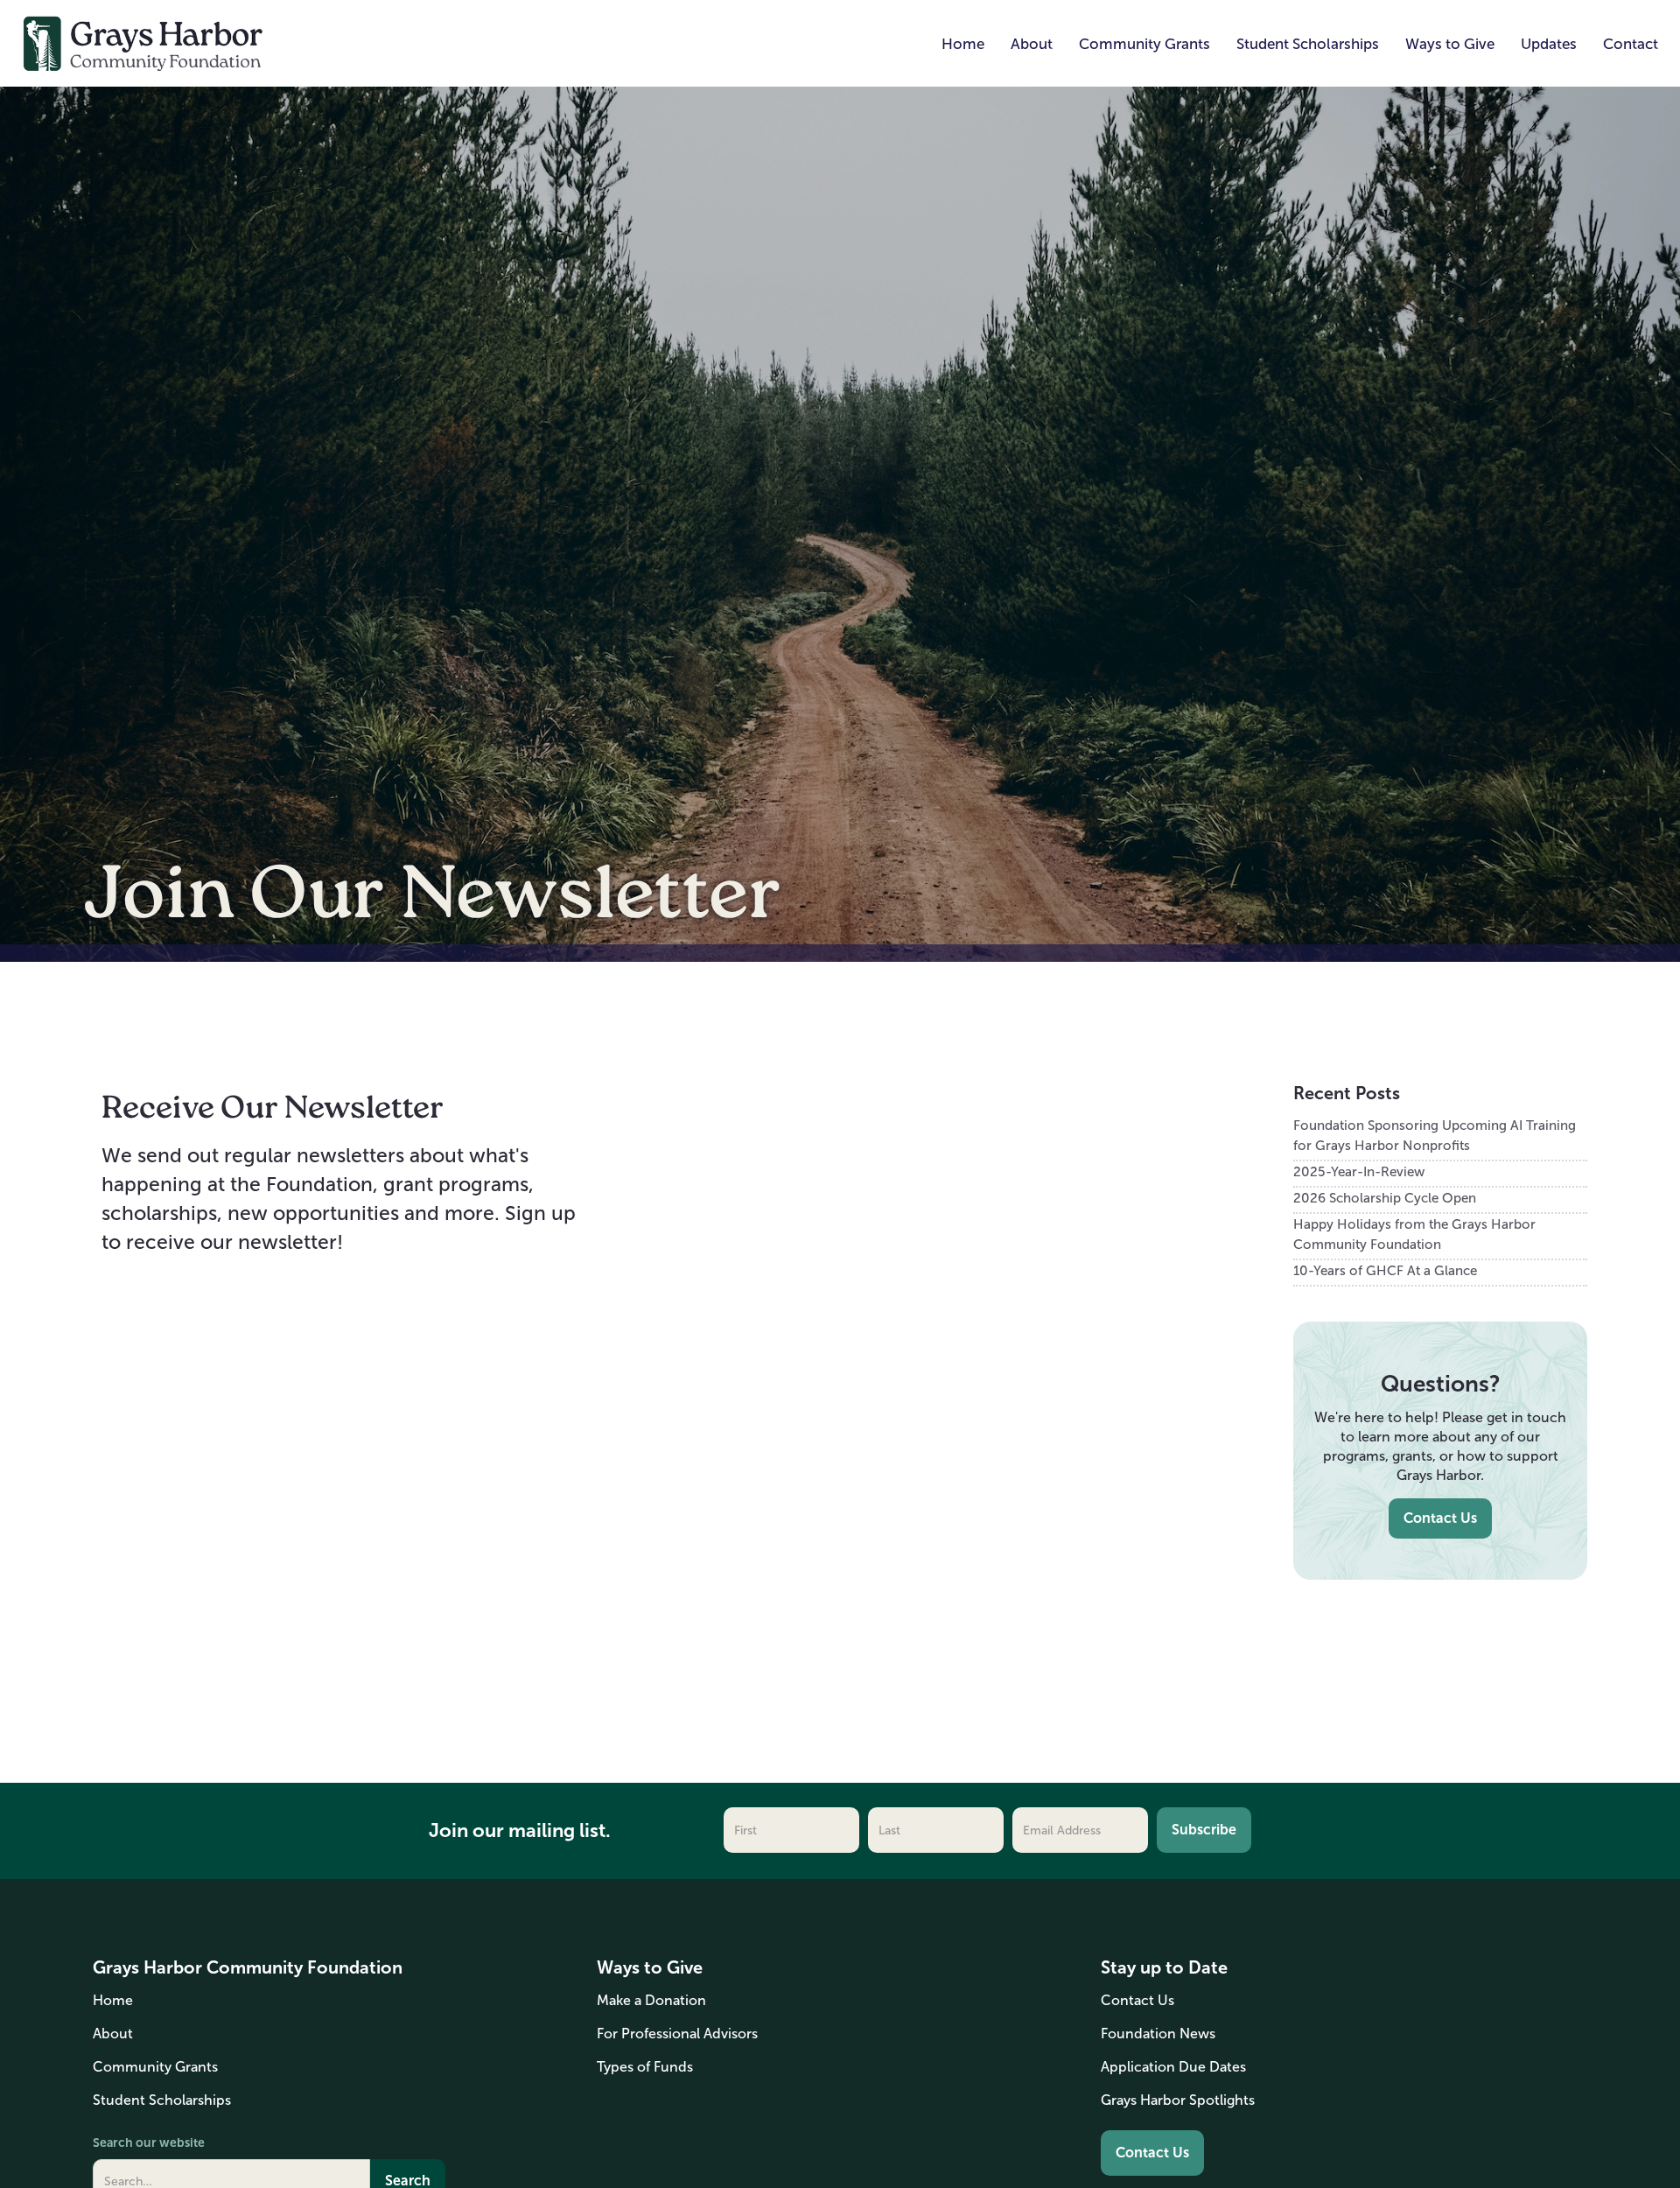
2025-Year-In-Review (1359, 1171)
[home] (143, 42)
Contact (1631, 44)
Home (963, 44)
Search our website (149, 2142)
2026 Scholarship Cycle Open (1385, 1198)
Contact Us (1440, 1518)
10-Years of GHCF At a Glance (1385, 1270)
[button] (1032, 45)
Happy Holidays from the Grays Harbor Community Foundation (1414, 1234)
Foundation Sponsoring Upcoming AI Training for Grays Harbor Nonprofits (1435, 1135)
